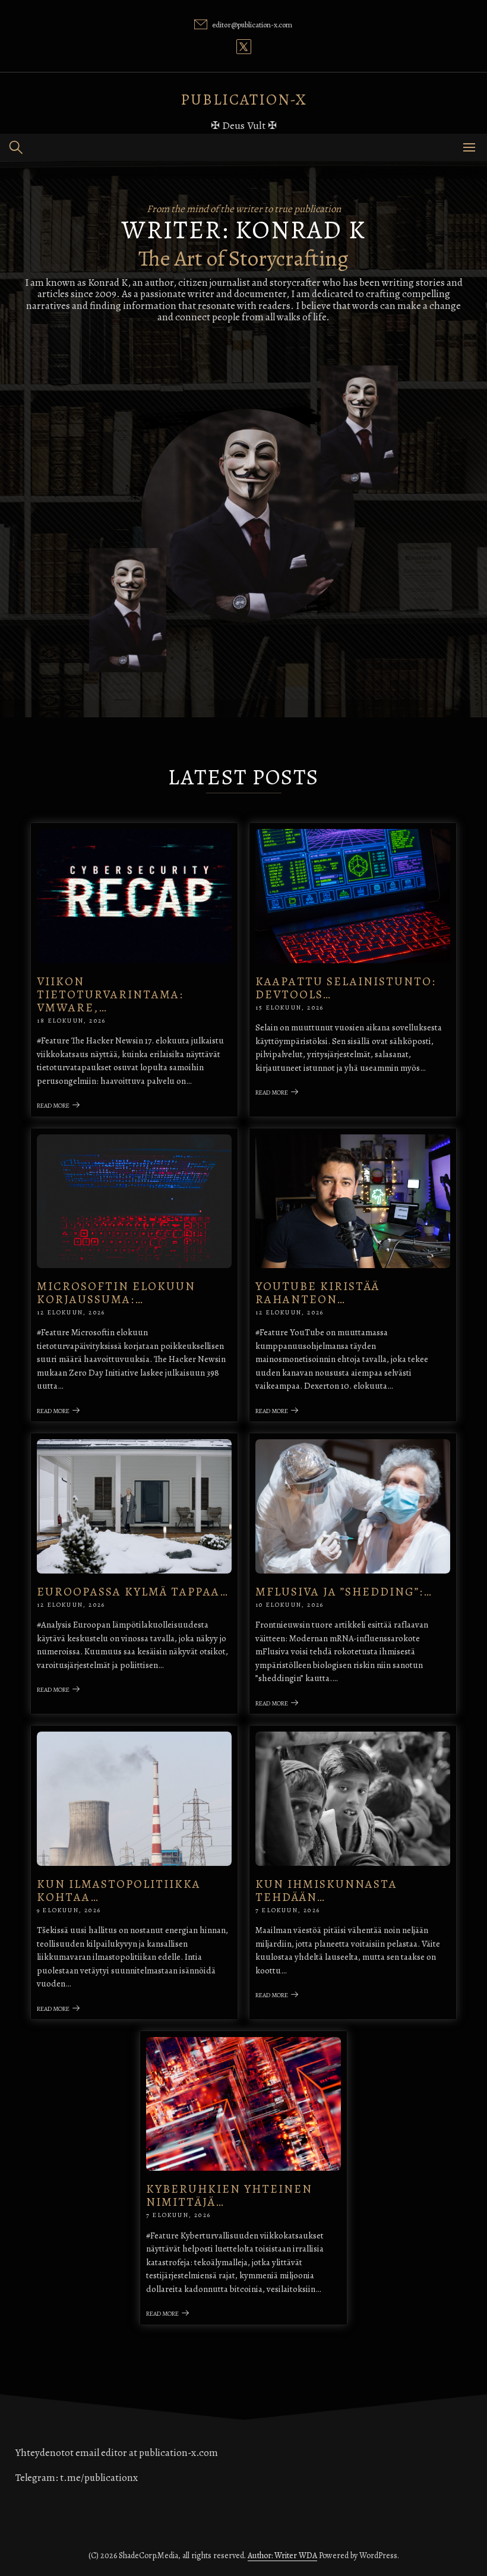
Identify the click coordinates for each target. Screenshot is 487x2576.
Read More (53, 1106)
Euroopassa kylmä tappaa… (133, 1592)
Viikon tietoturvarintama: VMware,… (110, 994)
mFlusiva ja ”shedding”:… (344, 1592)
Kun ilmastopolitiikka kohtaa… (119, 1891)
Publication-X (244, 100)
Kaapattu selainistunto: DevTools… (346, 988)
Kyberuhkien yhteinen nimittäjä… (229, 2195)
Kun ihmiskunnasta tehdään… (326, 1891)
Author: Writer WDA (282, 2555)
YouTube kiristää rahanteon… (317, 1293)
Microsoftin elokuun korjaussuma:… (116, 1293)
